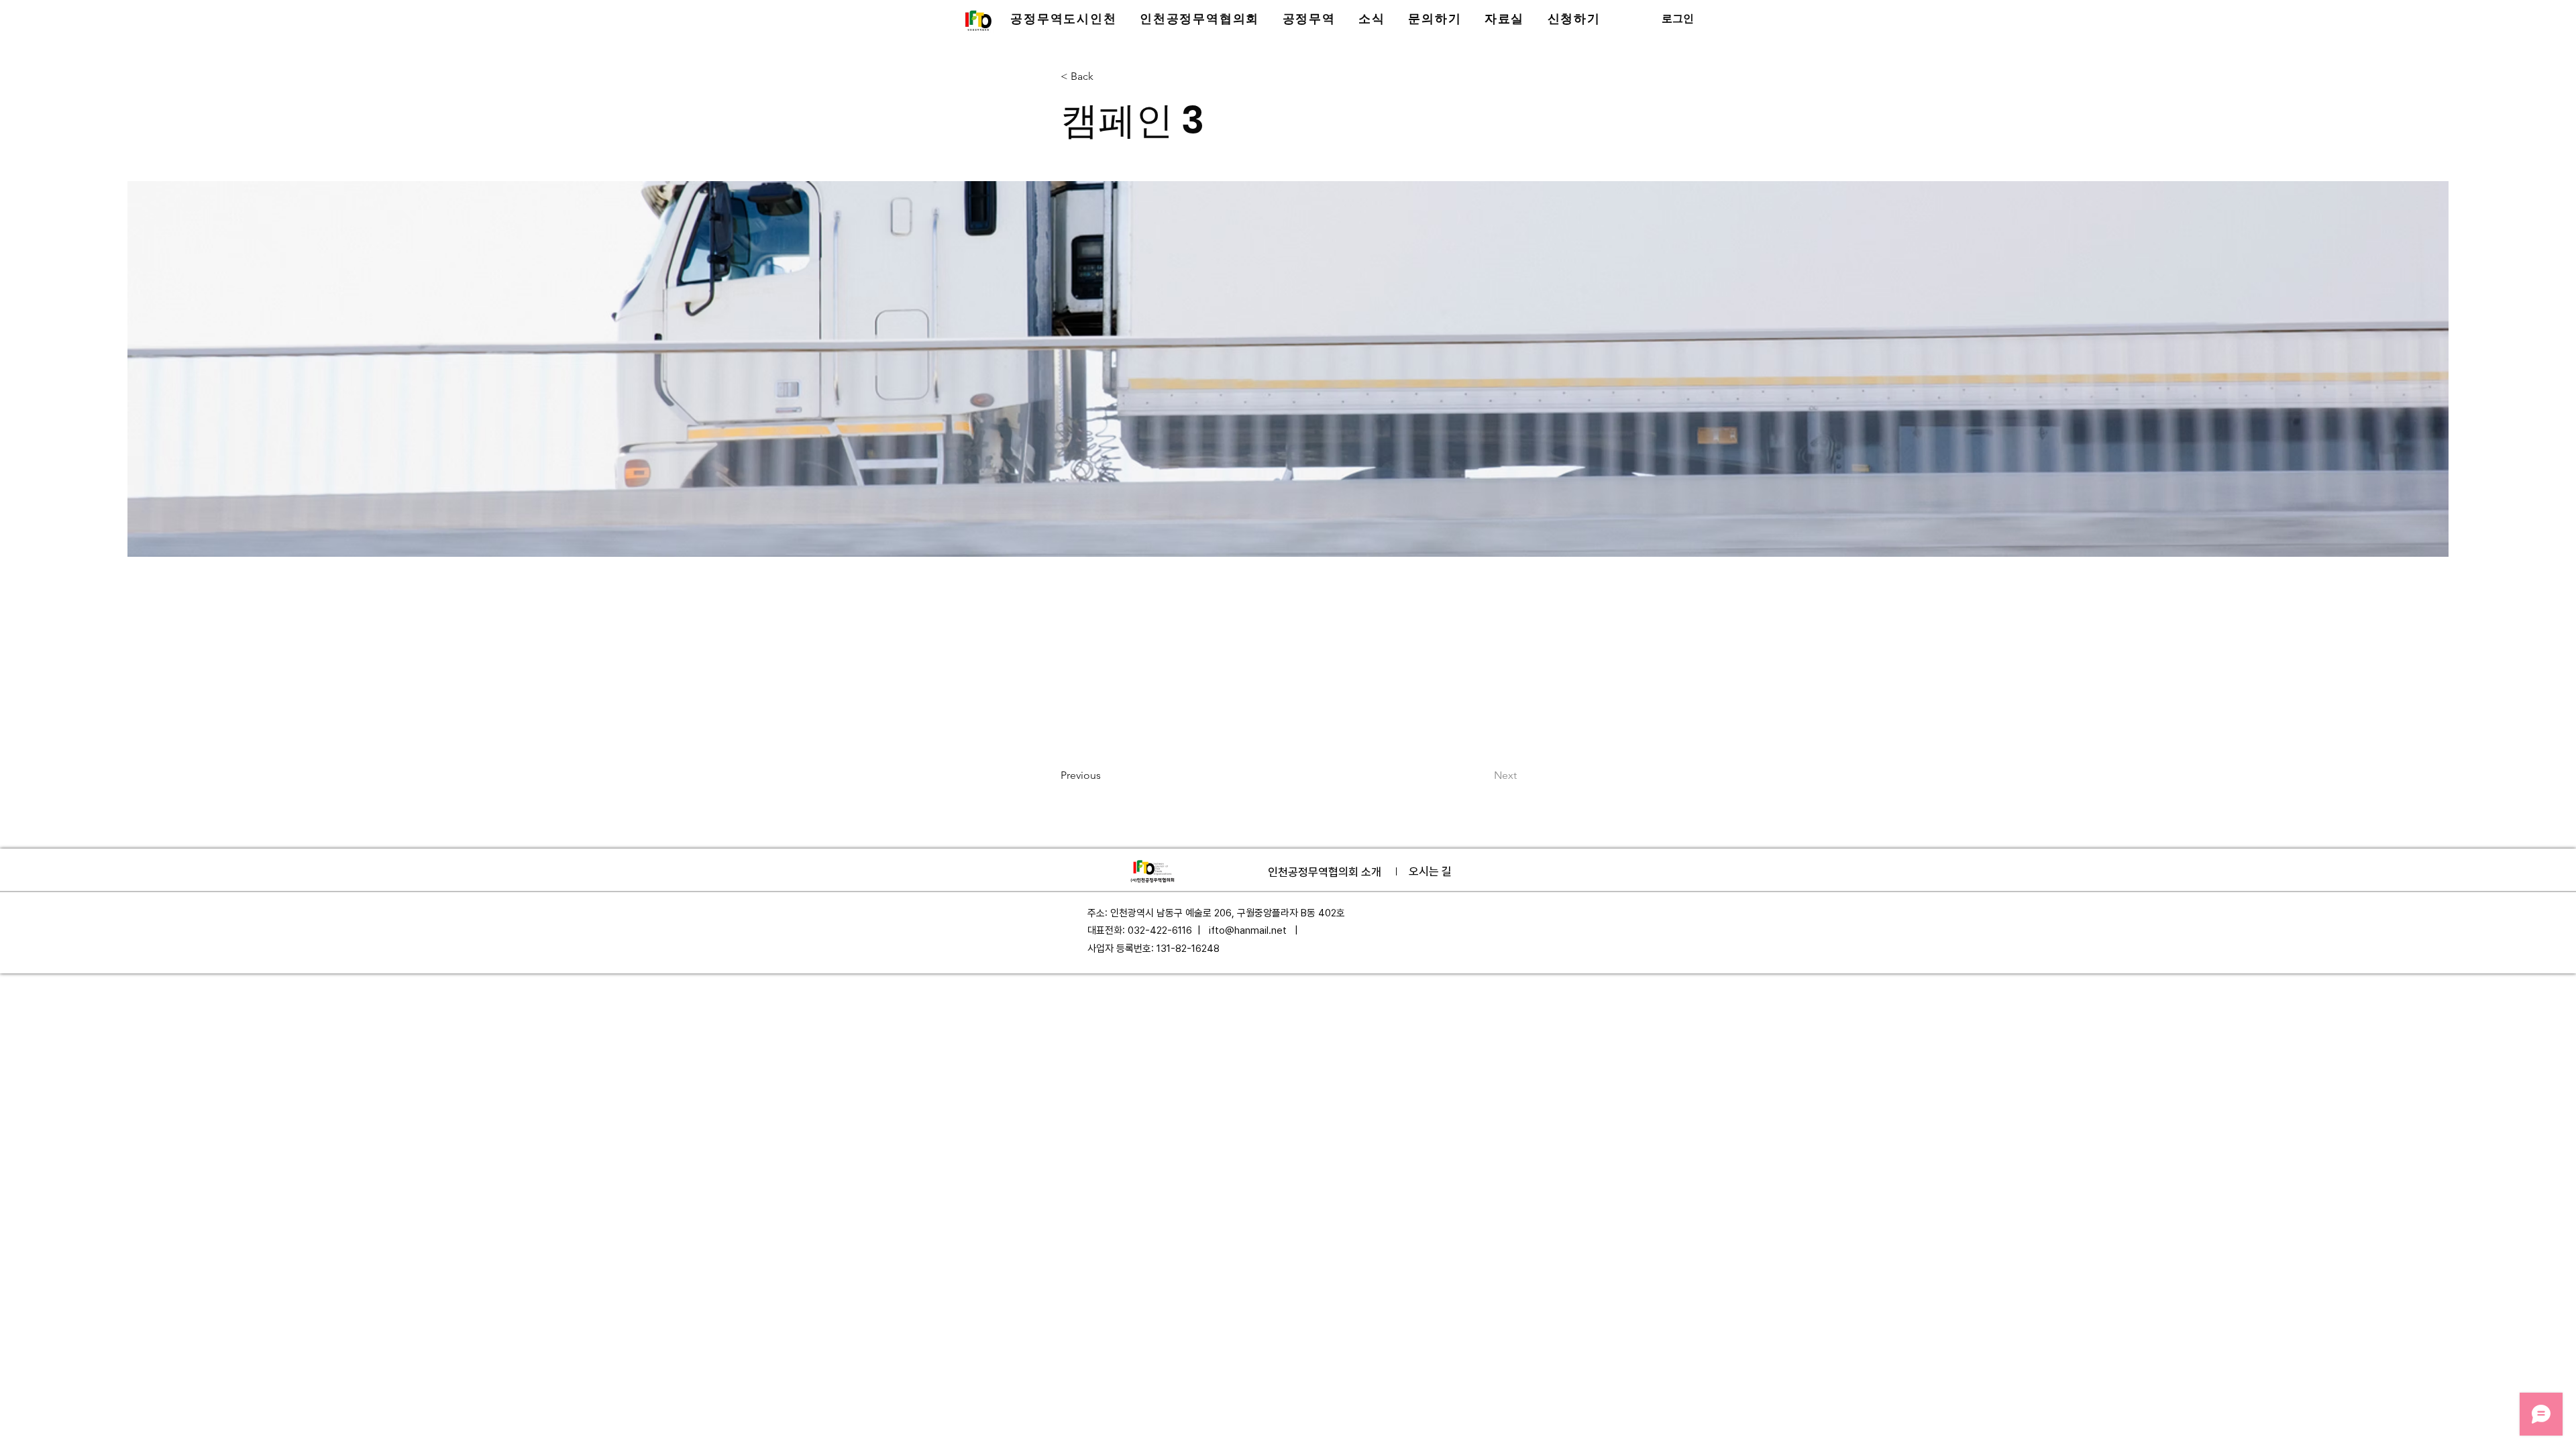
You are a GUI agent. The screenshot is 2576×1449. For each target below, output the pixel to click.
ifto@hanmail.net (1248, 930)
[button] (1064, 19)
